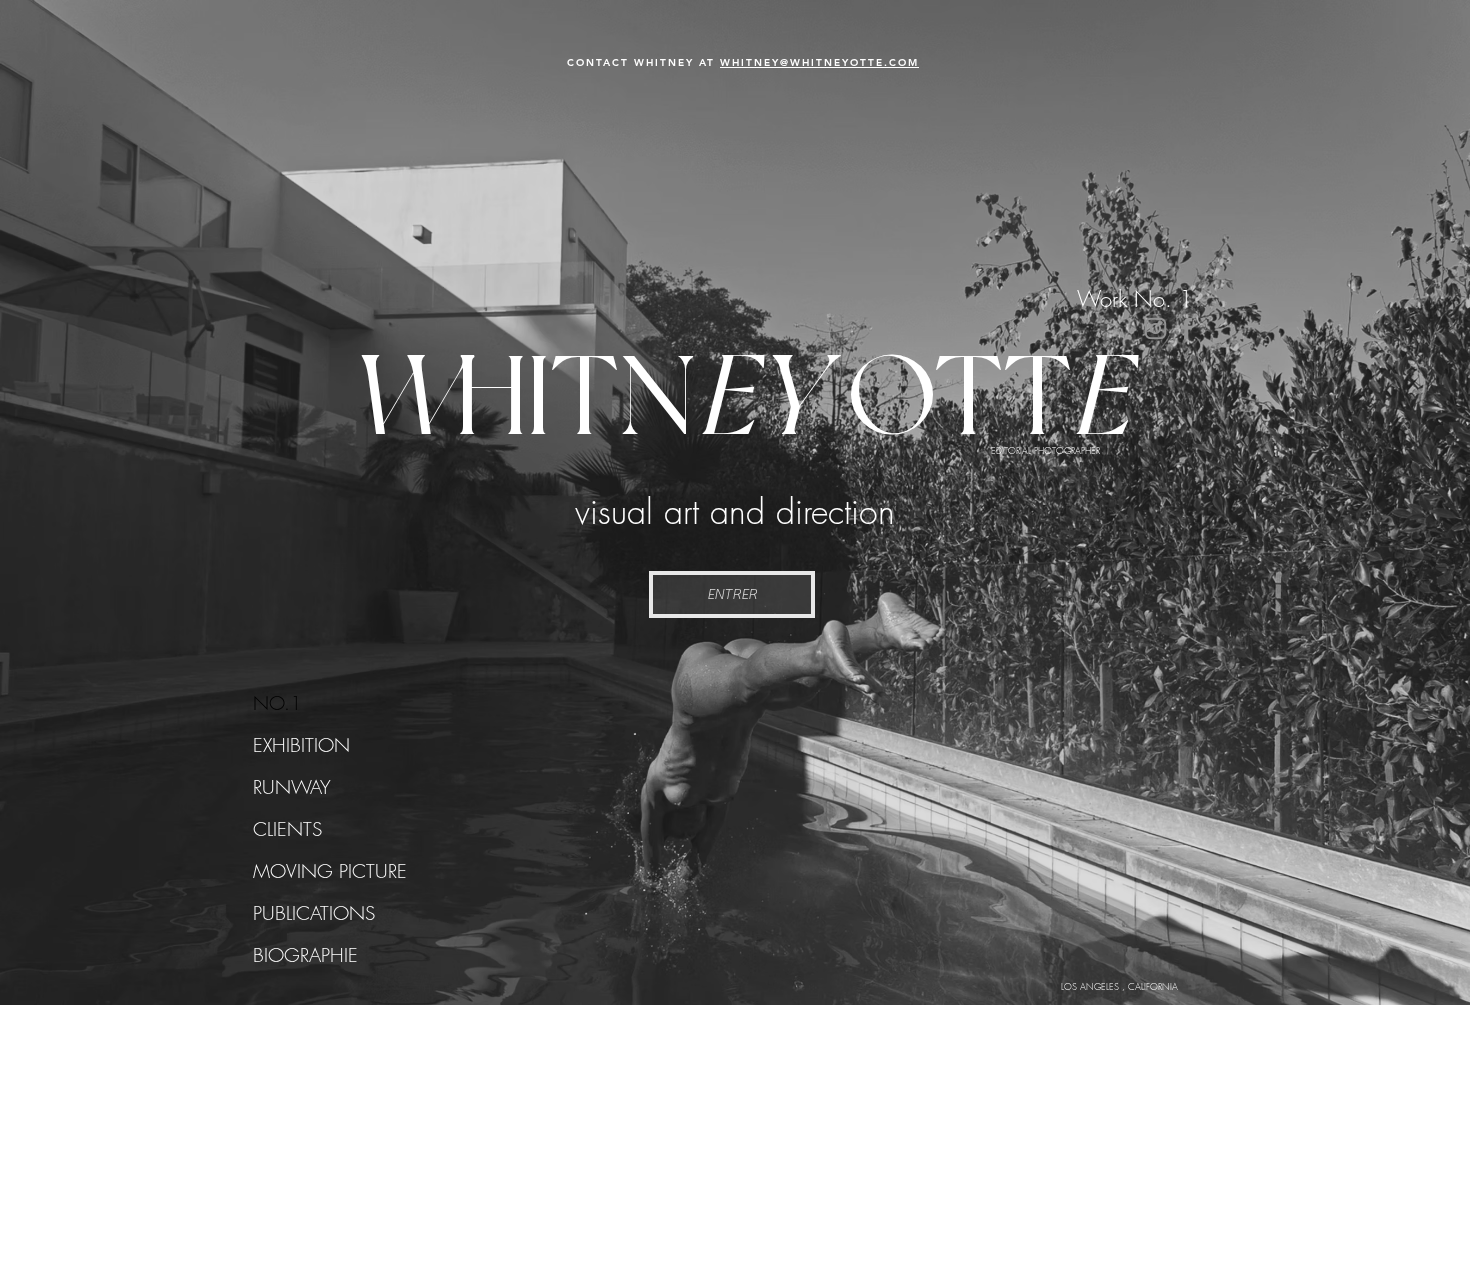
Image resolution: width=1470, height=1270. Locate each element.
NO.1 (277, 703)
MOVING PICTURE (330, 871)
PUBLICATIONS (314, 913)
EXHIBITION (301, 745)
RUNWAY (292, 787)
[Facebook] (1186, 328)
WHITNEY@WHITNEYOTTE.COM (819, 62)
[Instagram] (1155, 328)
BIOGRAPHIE (305, 955)
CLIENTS (287, 829)
